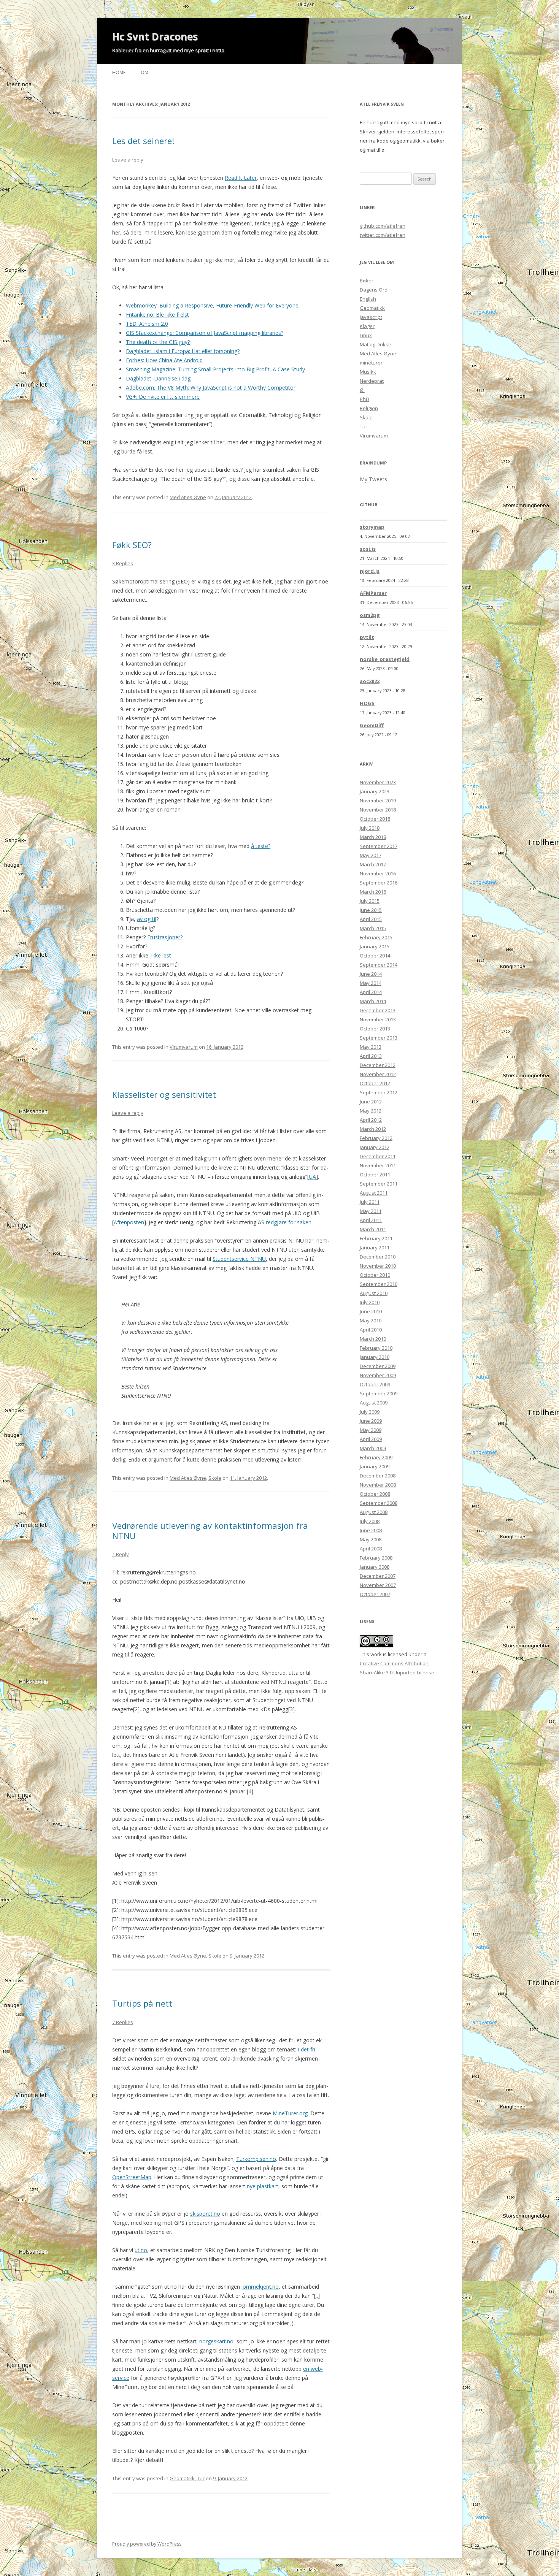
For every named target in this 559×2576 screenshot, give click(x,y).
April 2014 (371, 992)
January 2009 (375, 1466)
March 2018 (373, 837)
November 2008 (378, 1485)
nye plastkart (263, 2186)
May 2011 (371, 1211)
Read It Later (241, 178)
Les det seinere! (143, 141)
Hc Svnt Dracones (155, 36)
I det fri (306, 2049)
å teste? (261, 846)
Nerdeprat (372, 381)
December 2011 (378, 1156)
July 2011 (370, 1202)
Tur (201, 2478)
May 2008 (371, 1539)
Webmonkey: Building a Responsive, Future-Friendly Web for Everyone (212, 305)
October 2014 (375, 956)
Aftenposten (129, 1222)
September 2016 (379, 883)
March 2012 (373, 1129)
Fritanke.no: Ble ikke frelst (157, 315)
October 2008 (375, 1494)
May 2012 (371, 1111)
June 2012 (371, 1102)
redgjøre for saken (289, 1222)
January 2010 (375, 1357)
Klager (367, 326)
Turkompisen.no (256, 2159)
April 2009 (371, 1439)
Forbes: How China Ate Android (164, 360)
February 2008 (376, 1558)
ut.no (141, 2250)
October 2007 (375, 1594)
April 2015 (371, 919)
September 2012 (379, 1092)
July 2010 (370, 1302)
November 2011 (378, 1165)
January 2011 (375, 1248)
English (368, 299)
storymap (372, 527)
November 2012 (378, 1074)
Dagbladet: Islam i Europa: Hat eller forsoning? (183, 351)
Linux (366, 335)
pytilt (367, 637)
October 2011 (375, 1175)
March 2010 (373, 1339)
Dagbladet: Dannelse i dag (158, 378)
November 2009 (378, 1375)
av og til (147, 919)
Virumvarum (184, 1047)
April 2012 (371, 1120)
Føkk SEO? (132, 545)
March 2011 (373, 1229)
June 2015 (371, 910)
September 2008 (379, 1503)
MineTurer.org (290, 2113)
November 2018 (378, 810)
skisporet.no (205, 2214)
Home (119, 72)
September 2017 (379, 846)
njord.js (370, 571)
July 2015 (370, 901)
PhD (364, 399)
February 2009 (376, 1457)
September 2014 (379, 965)
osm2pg (370, 615)
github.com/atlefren (383, 226)
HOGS (367, 703)
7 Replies (123, 2022)
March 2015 (373, 928)
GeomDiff (372, 725)
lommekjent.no (260, 2287)
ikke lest (161, 955)
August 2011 (374, 1193)
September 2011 (379, 1184)
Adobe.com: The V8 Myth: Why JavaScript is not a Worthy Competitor (211, 388)
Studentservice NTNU (239, 1259)
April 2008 (371, 1549)
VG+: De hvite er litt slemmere (163, 397)
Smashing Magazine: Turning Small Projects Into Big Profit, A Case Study (215, 369)
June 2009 (371, 1421)
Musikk (368, 372)
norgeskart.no (216, 2341)
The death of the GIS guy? (158, 342)
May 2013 (371, 1047)
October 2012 (375, 1083)
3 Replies (123, 563)
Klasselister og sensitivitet (164, 1094)
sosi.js (368, 549)
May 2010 (371, 1320)
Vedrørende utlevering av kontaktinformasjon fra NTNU (210, 1530)
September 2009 (379, 1393)
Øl (362, 390)
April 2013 (371, 1056)
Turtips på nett (142, 2003)
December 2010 (378, 1257)
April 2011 (371, 1220)
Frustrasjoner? (165, 937)
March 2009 (373, 1448)
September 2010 (379, 1284)
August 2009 (374, 1403)
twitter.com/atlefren (383, 235)
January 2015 (375, 946)
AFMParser (373, 593)
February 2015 (376, 937)
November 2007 (378, 1585)
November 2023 (378, 782)
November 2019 (378, 801)
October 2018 (375, 819)
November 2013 (378, 1019)
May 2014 (371, 983)
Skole (215, 1478)
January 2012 (375, 1147)
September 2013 (379, 1038)
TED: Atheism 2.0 (147, 324)
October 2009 (375, 1384)
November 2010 (378, 1266)
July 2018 (370, 828)
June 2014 (371, 974)
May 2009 (371, 1430)
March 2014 (373, 1001)
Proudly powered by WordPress (147, 2544)
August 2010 (374, 1293)
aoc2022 (370, 681)
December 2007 (378, 1576)
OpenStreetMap (132, 2177)
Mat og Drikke (376, 344)
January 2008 (375, 1567)
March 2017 (373, 864)
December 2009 (378, 1366)
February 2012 (376, 1138)
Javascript (371, 317)
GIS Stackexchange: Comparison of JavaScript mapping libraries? (205, 333)
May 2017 (371, 855)
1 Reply (121, 1554)
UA (312, 1177)
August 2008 (374, 1512)
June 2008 (371, 1530)
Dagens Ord (374, 290)
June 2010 (371, 1311)
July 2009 (370, 1412)
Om (145, 72)
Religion (369, 408)
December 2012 (378, 1065)
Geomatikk (182, 2478)
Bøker (367, 281)
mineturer (371, 363)
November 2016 (378, 873)
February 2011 (376, 1238)
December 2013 (378, 1010)
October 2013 (375, 1029)
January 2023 (375, 791)
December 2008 (378, 1476)
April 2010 (371, 1330)
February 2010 (376, 1348)
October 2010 (375, 1275)
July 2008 (370, 1521)
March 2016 (373, 892)
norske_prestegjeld (385, 659)
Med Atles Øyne (188, 497)
